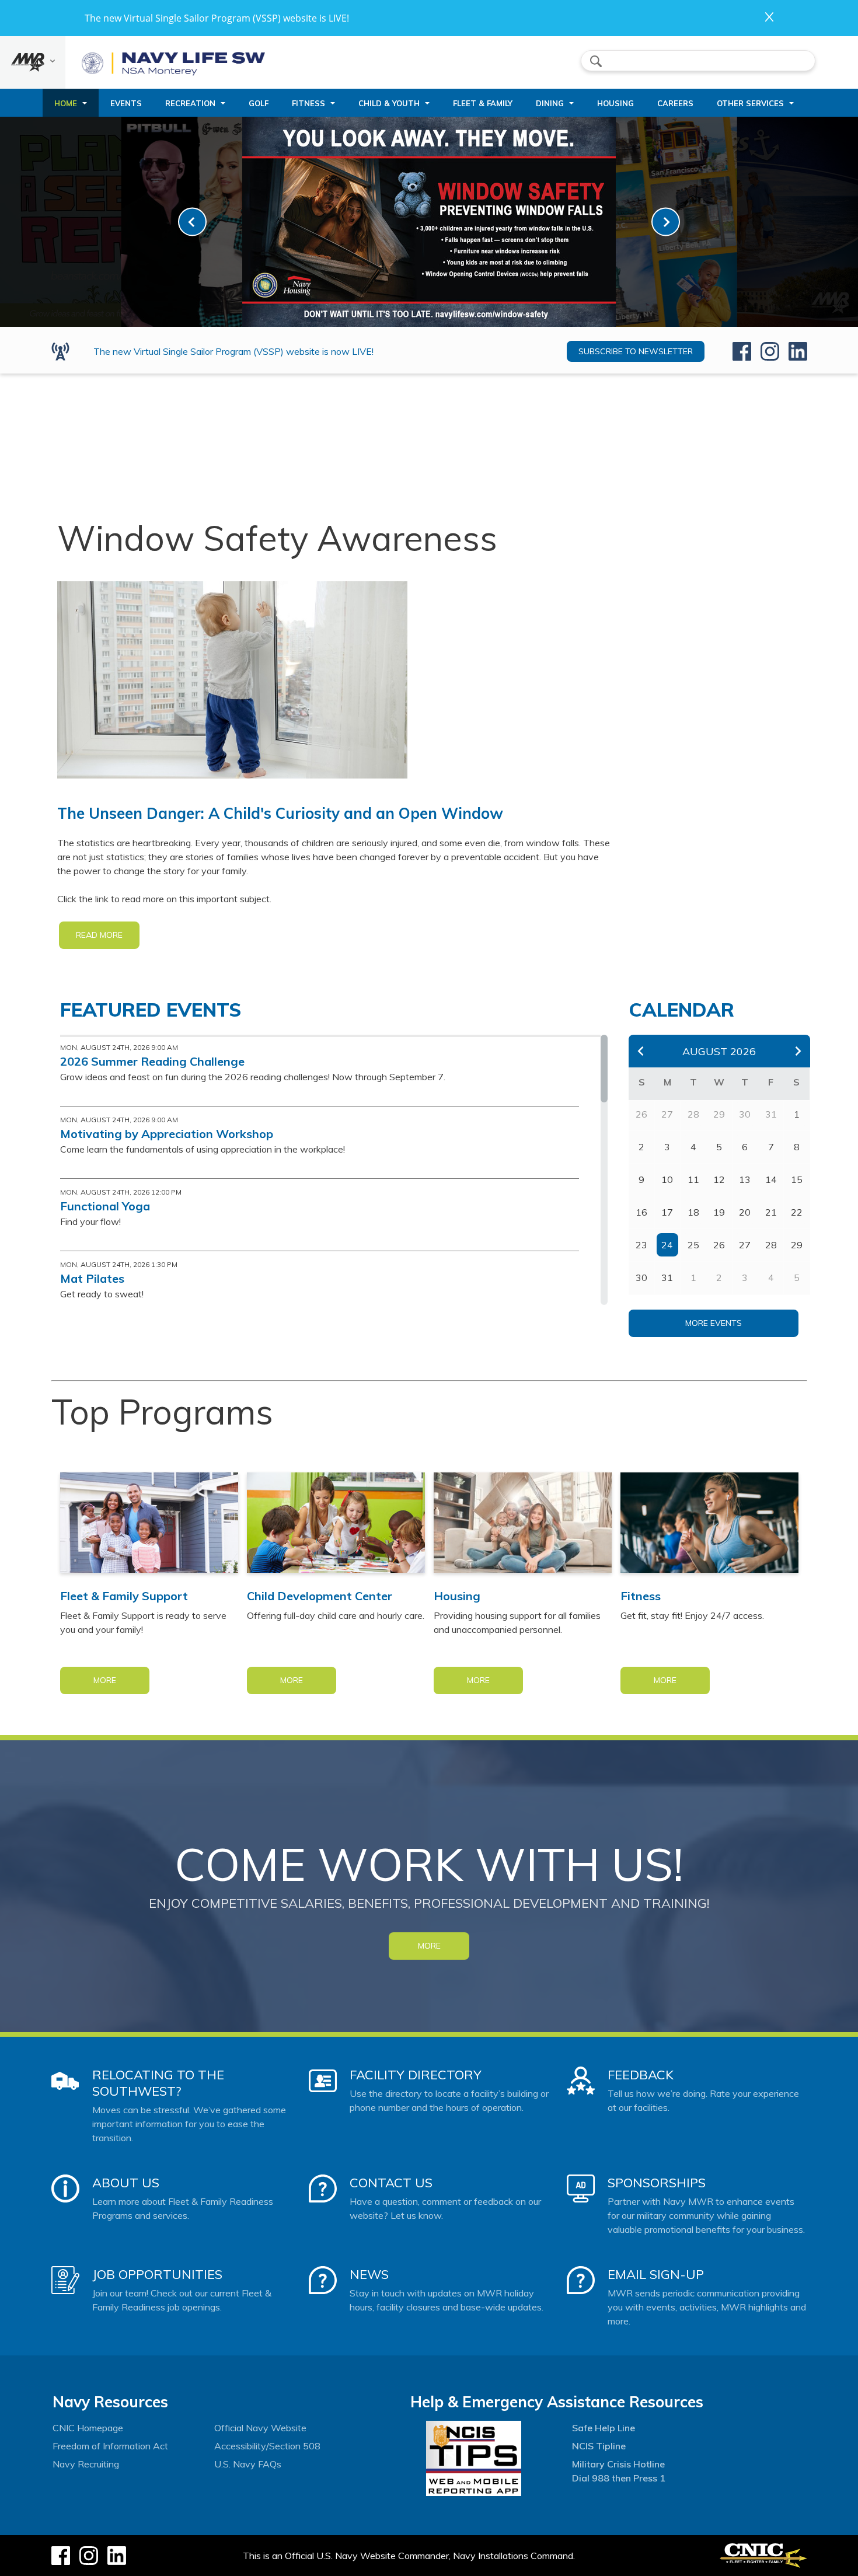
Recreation (190, 103)
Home (66, 103)
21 (771, 1212)
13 (745, 1179)
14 (771, 1179)
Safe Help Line (604, 2428)
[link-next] (666, 222)
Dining (550, 103)
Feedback (641, 2075)
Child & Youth (389, 103)
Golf (259, 103)
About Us (126, 2183)
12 (719, 1179)
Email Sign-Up (656, 2274)
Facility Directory (416, 2075)
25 (693, 1245)
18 (693, 1212)
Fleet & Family (483, 103)
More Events (714, 1323)
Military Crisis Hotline (618, 2464)
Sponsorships (657, 2183)
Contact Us (391, 2183)
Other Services (750, 103)
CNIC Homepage (88, 2428)
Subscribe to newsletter (636, 351)
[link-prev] (192, 222)
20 (745, 1212)
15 (797, 1179)
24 (667, 1245)
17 (667, 1212)
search (596, 61)
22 (797, 1212)
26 (719, 1245)
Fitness (308, 103)
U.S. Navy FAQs (248, 2464)
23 (641, 1245)
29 (797, 1245)
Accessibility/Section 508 (267, 2446)
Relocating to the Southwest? (158, 2083)
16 (641, 1212)
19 (719, 1212)
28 (771, 1245)
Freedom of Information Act (110, 2446)
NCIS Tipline (599, 2446)
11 (693, 1179)
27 (745, 1245)
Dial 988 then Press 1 (619, 2478)
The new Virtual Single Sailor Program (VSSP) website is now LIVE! (233, 351)
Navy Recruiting (86, 2464)
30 (641, 1277)
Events (126, 103)
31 (667, 1277)
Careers (675, 103)
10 (667, 1179)
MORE (429, 1946)
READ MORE (99, 935)
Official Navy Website (260, 2428)
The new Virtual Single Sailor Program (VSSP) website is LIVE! (217, 18)
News (369, 2274)
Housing (615, 103)
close (769, 17)
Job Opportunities (157, 2274)
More (105, 1680)
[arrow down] (33, 62)
